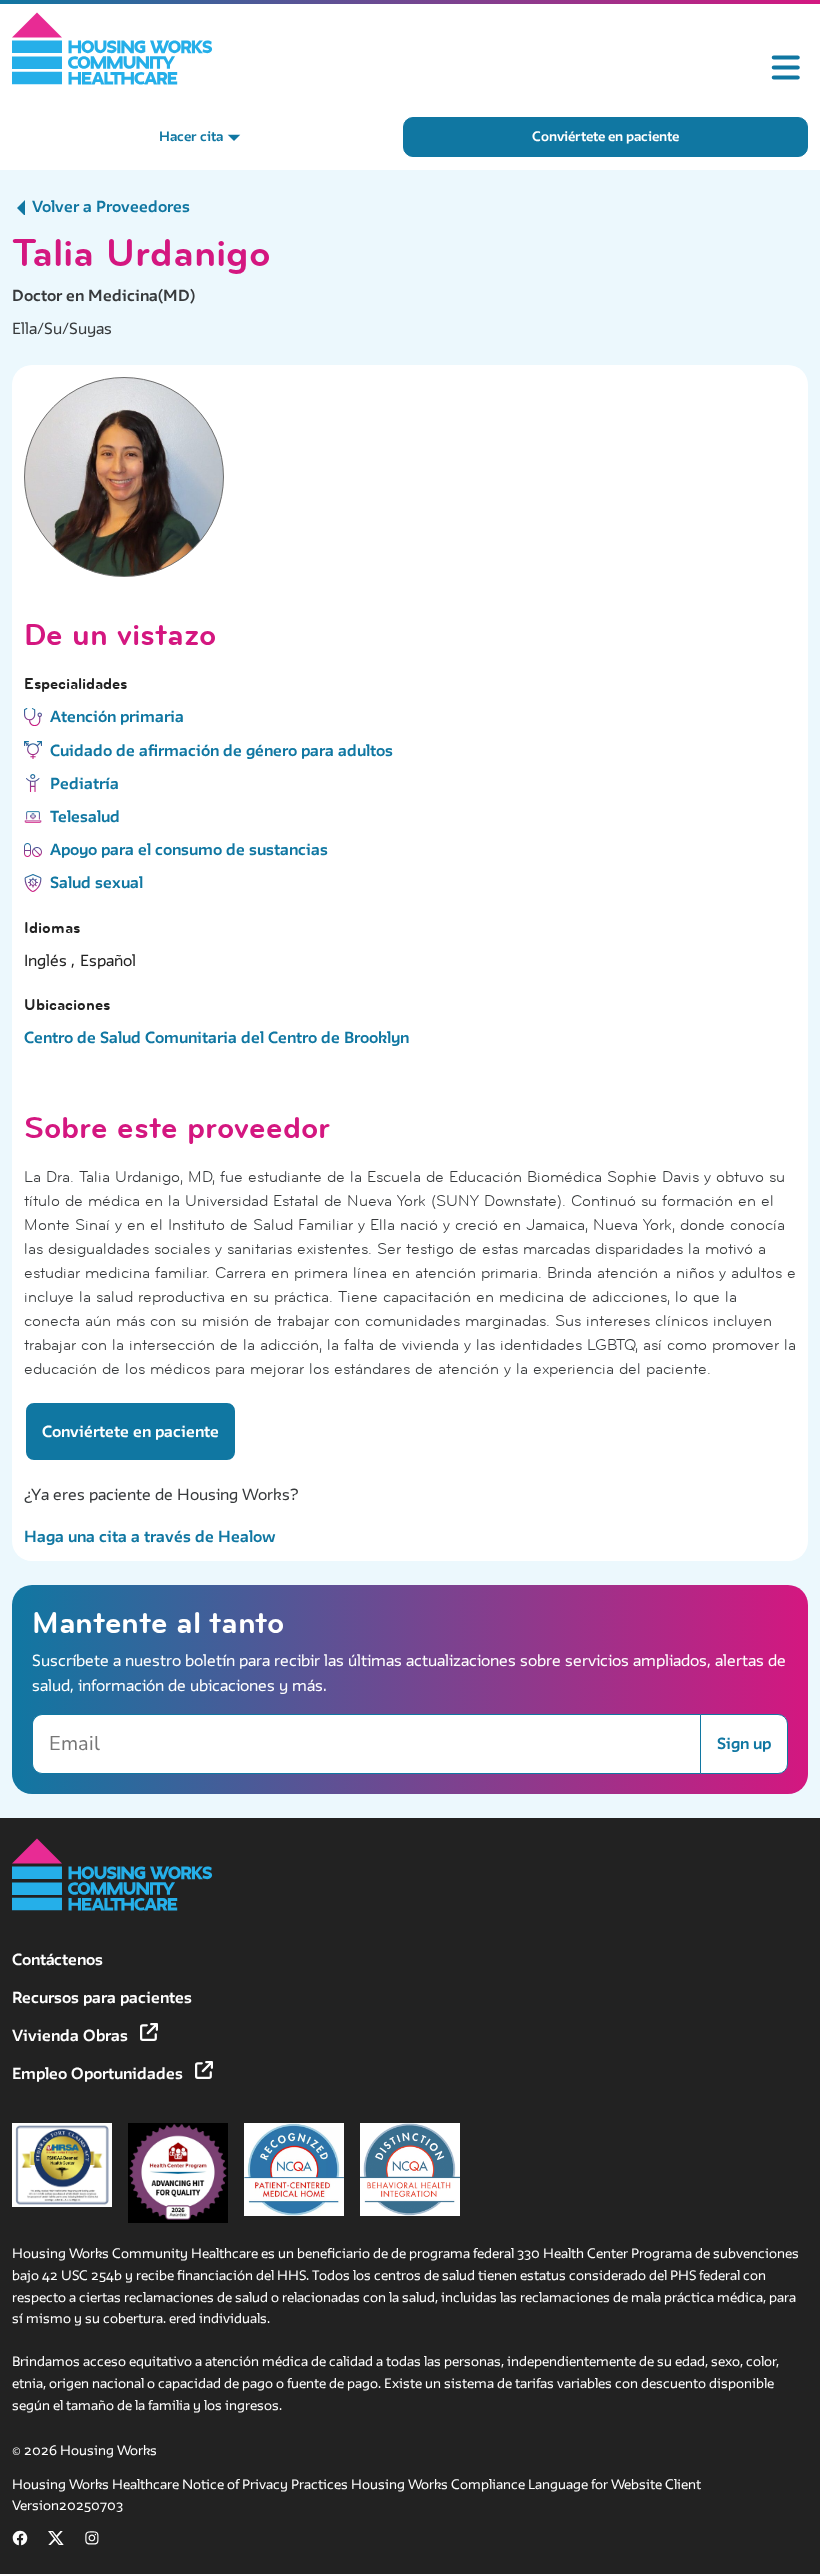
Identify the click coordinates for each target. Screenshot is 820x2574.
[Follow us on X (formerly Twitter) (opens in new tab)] (56, 2541)
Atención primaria (117, 716)
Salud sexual (96, 882)
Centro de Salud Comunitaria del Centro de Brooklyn (216, 1037)
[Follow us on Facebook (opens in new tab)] (20, 2541)
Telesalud (85, 816)
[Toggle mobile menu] (786, 68)
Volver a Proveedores (109, 206)
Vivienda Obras (72, 2035)
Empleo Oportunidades (99, 2073)
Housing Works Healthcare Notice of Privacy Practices (181, 2484)
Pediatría (84, 783)
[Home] (112, 48)
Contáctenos (57, 1959)
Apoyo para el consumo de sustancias (189, 849)
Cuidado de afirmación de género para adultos (221, 750)
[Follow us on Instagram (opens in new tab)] (92, 2541)
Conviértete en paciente (605, 136)
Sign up (744, 1743)
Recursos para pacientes (102, 1997)
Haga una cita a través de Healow (150, 1536)
